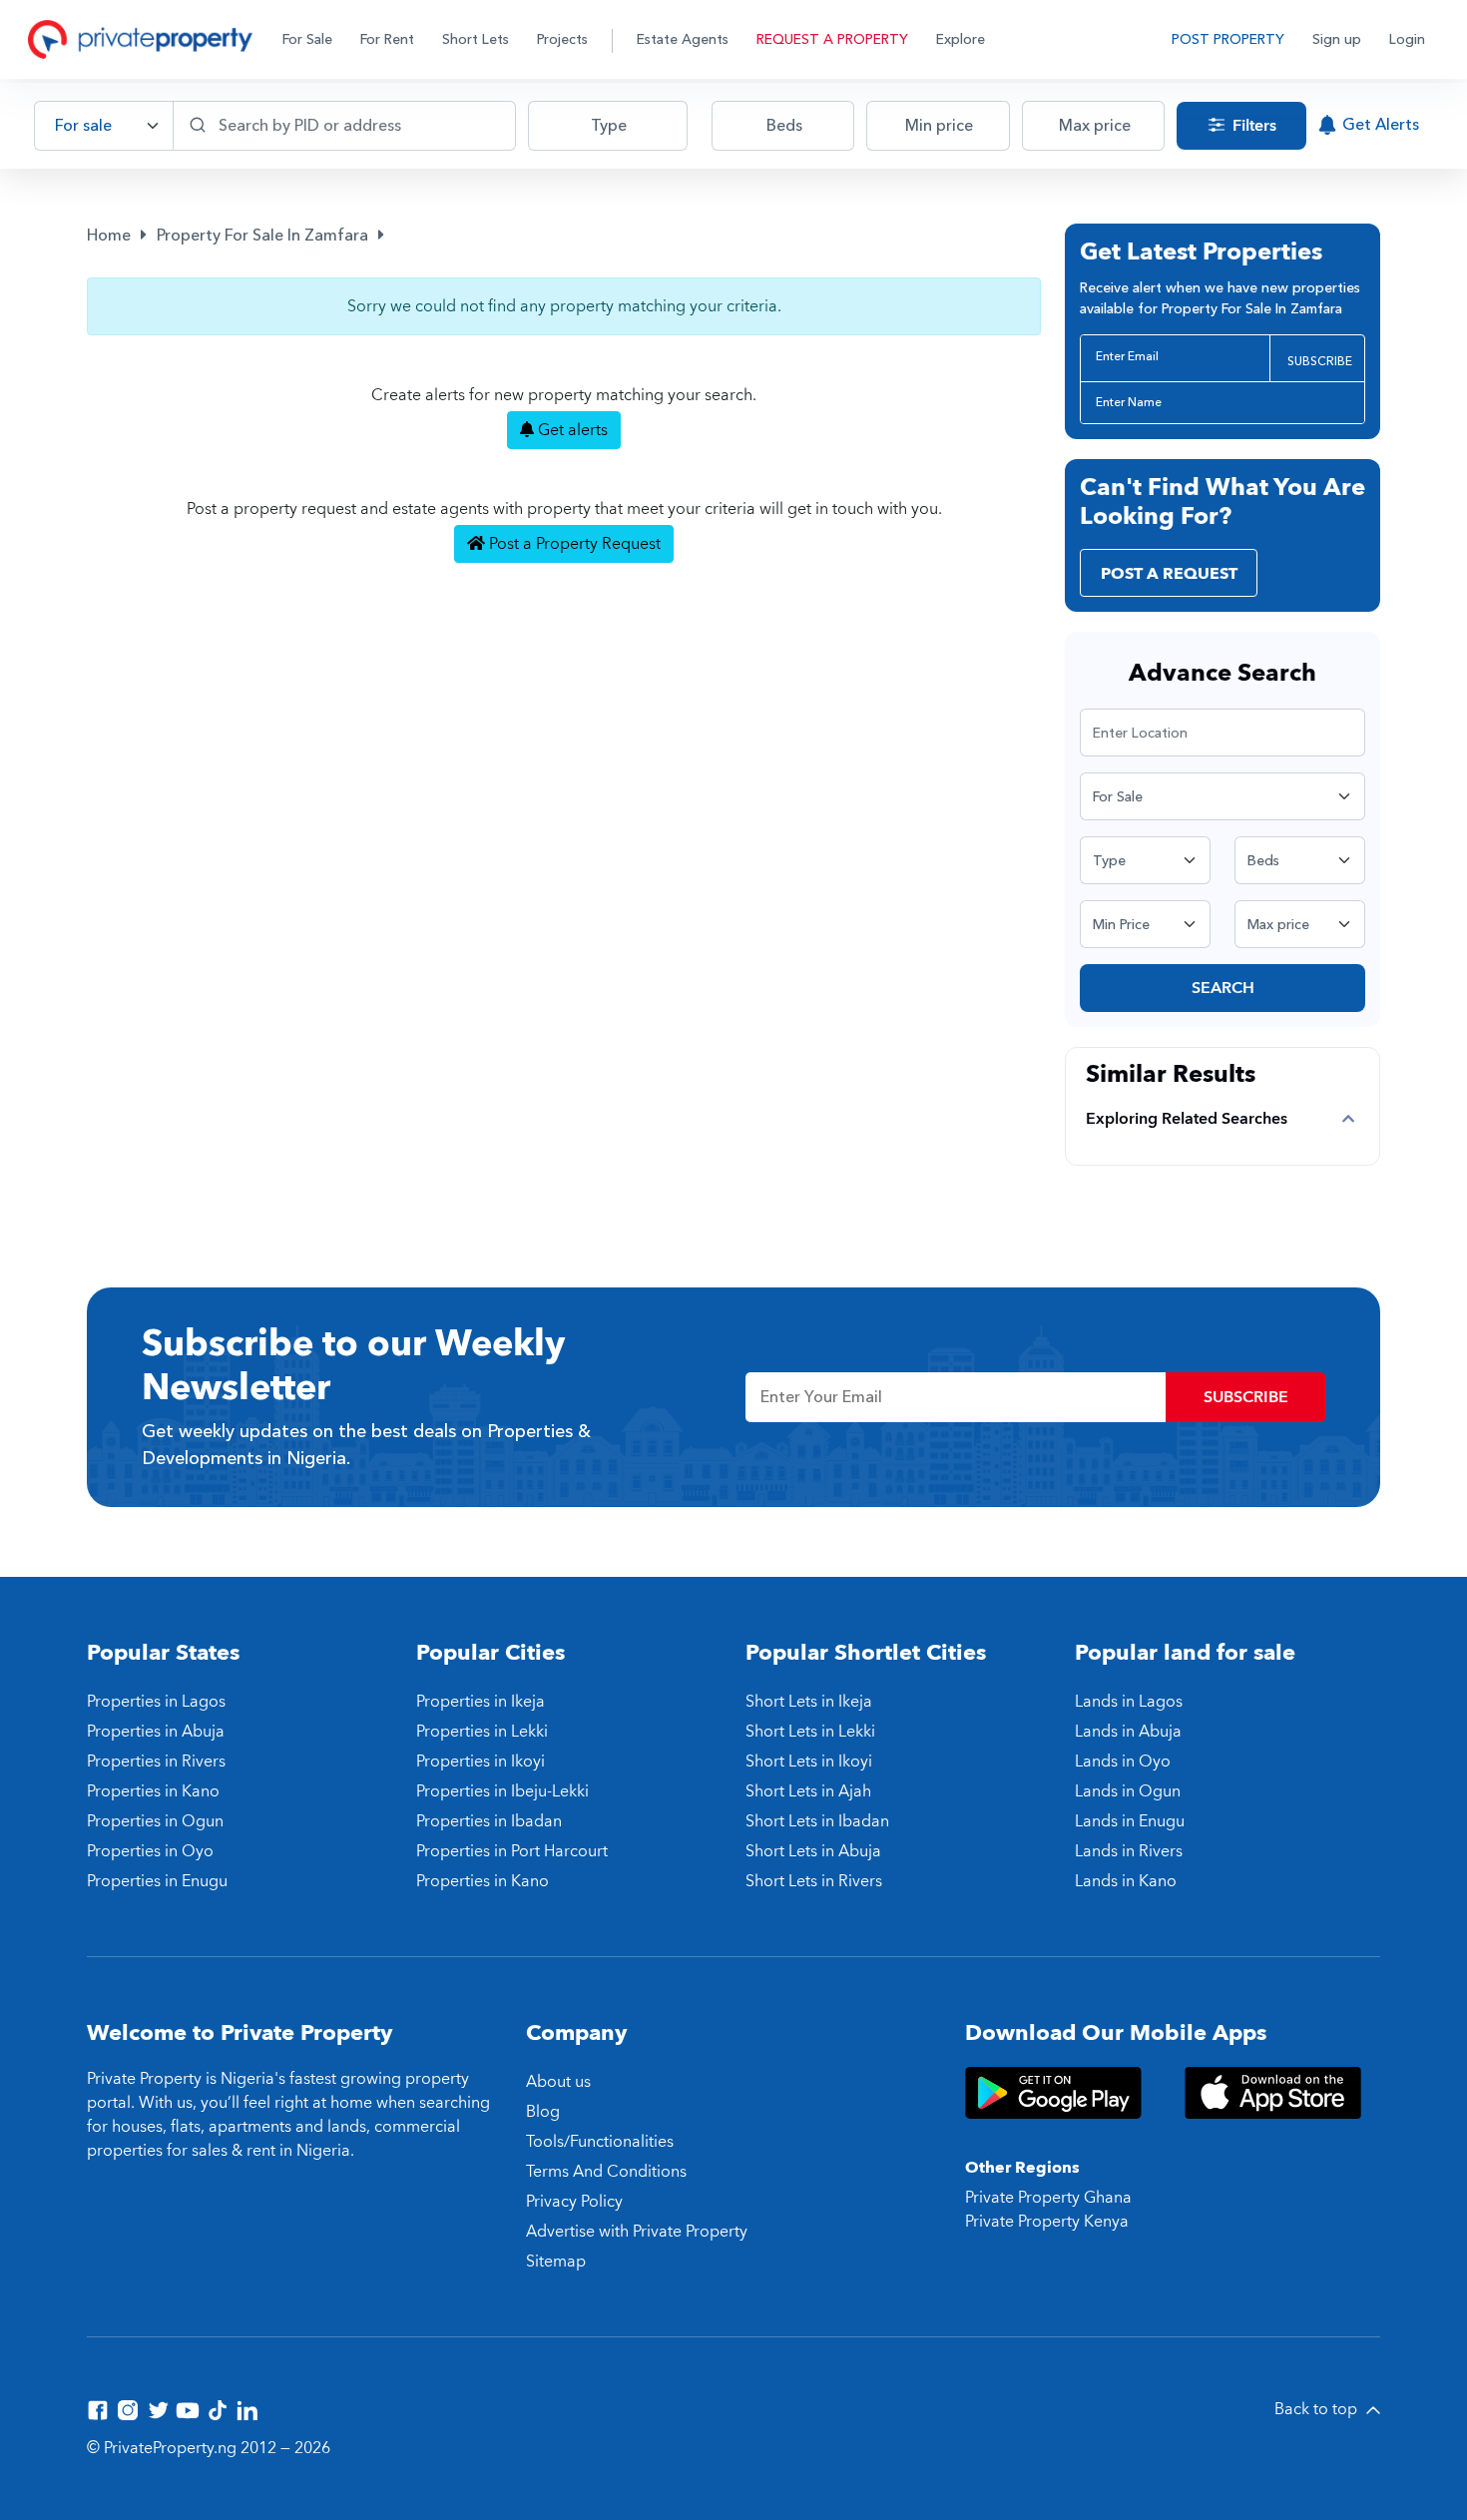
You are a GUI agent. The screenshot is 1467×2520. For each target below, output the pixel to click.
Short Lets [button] (476, 39)
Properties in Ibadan (489, 1821)
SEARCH (1223, 988)
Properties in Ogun (155, 1821)
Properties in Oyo (150, 1851)
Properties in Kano (153, 1791)
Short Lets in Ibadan (817, 1821)
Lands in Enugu (1130, 1821)
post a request (1169, 574)
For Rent (387, 39)
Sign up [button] (1337, 39)
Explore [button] (961, 39)
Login (1407, 39)
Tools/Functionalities (600, 2142)
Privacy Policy (574, 2202)
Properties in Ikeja (481, 1702)
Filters (1252, 126)
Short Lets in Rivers (814, 1881)
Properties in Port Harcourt (512, 1851)
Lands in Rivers (1129, 1851)
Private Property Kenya (1047, 2222)
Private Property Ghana (1048, 2198)
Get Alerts (1381, 125)
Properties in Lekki (482, 1732)
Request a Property (832, 39)
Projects (562, 39)
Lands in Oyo (1123, 1762)
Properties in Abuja (156, 1732)
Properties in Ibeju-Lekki (502, 1791)
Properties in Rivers (156, 1762)
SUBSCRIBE (1320, 361)
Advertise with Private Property (637, 2232)
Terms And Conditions (606, 2172)
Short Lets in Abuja (813, 1851)
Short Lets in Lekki (810, 1732)
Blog (543, 2112)
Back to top (1318, 2409)
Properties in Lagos (156, 1702)
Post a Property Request (573, 544)
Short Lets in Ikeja (809, 1702)
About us (558, 2082)
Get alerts (571, 430)
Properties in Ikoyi (481, 1762)
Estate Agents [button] (683, 39)
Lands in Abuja (1128, 1732)
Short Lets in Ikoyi (809, 1762)
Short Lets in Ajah (808, 1791)
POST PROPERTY (1228, 39)
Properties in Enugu (157, 1881)
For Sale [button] (307, 39)
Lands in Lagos (1129, 1702)
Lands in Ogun (1128, 1791)
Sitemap (556, 2262)
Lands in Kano (1126, 1881)
